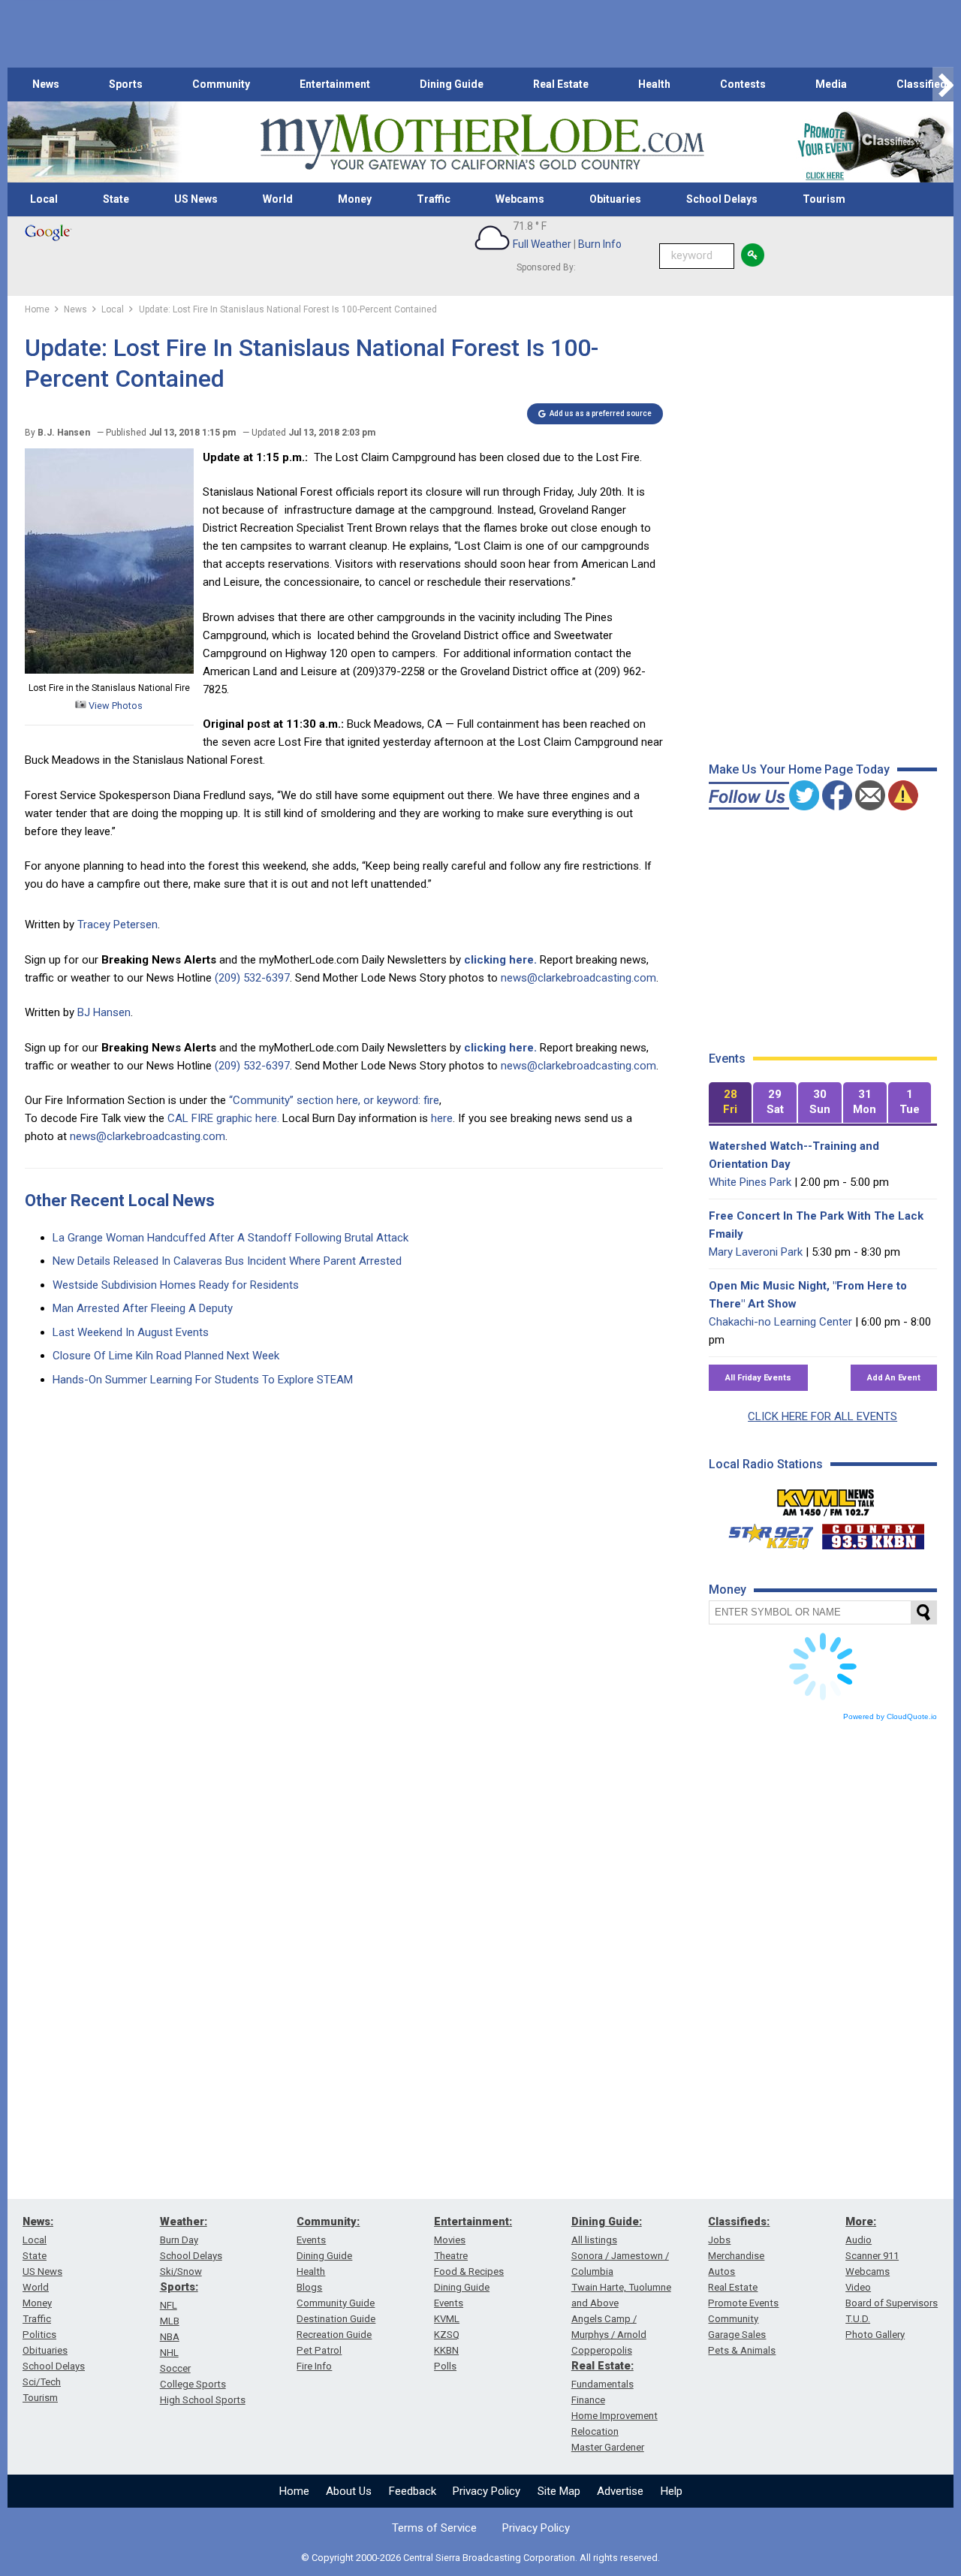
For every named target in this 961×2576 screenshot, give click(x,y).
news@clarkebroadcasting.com (578, 978)
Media (831, 84)
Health (654, 84)
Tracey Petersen (117, 925)
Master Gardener (608, 2447)
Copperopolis (602, 2350)
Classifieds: (739, 2222)
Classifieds (925, 84)
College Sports (193, 2384)
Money (355, 199)
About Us (349, 2491)
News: (38, 2222)
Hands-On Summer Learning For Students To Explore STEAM (203, 1380)
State (116, 199)
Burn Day (179, 2240)
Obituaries (615, 199)
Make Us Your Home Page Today (799, 769)
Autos (722, 2271)
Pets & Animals (742, 2350)
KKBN (446, 2350)
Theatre (451, 2256)
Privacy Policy (487, 2491)
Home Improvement (615, 2416)
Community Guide (336, 2303)
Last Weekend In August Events (131, 1332)
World (278, 199)
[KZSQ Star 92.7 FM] (764, 1533)
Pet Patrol (319, 2350)
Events (311, 2240)
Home (294, 2491)
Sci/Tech (42, 2382)
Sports (126, 84)
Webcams (520, 199)
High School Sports (203, 2400)
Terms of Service (434, 2528)
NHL (169, 2353)
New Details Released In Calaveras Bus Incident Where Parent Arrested (227, 1261)
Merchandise (736, 2256)
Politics (39, 2335)
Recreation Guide (334, 2335)
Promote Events (743, 2303)
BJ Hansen (104, 1012)
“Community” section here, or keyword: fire (334, 1100)
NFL (169, 2305)
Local (44, 199)
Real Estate (561, 84)
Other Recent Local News (120, 1201)
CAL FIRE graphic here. (223, 1118)
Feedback (413, 2491)
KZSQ (447, 2335)
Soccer (175, 2368)
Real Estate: (603, 2366)
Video (858, 2287)
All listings (594, 2240)
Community (221, 84)
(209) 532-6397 (252, 978)
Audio (859, 2240)
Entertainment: (473, 2222)
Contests (743, 84)
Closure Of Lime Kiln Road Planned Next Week (166, 1356)
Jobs (719, 2240)
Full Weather (542, 244)
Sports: (179, 2287)
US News (196, 199)
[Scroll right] (943, 84)
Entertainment (335, 84)
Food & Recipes (469, 2271)
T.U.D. (858, 2319)
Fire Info (314, 2366)
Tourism (824, 199)
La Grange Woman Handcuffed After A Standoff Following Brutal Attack (230, 1238)
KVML (447, 2319)
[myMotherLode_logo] (482, 142)
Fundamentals (603, 2384)
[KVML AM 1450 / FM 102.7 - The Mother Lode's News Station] (826, 1498)
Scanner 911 (872, 2256)
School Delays (722, 199)
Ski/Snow (181, 2271)
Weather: (184, 2222)
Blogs (309, 2287)
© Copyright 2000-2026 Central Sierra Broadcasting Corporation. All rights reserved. (480, 2558)
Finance (588, 2400)
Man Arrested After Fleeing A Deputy (143, 1308)
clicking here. (500, 960)
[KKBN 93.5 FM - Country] (873, 1533)
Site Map (559, 2491)
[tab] (731, 1103)
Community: (328, 2222)
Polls (445, 2366)
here (442, 1118)
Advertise (620, 2491)
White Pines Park (750, 1182)
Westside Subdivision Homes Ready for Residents (176, 1285)
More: (861, 2222)
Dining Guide (452, 84)
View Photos (114, 706)
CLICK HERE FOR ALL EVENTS (822, 1416)
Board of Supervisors (892, 2303)
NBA (170, 2337)
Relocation (595, 2431)
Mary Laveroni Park (756, 1252)
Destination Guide (336, 2319)
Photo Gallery (875, 2335)
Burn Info (600, 244)
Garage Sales (737, 2335)
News (46, 84)
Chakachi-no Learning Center (780, 1322)
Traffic (434, 199)
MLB (170, 2321)
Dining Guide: (607, 2222)
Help (672, 2491)
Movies (450, 2240)
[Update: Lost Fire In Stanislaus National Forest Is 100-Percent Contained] (109, 670)
